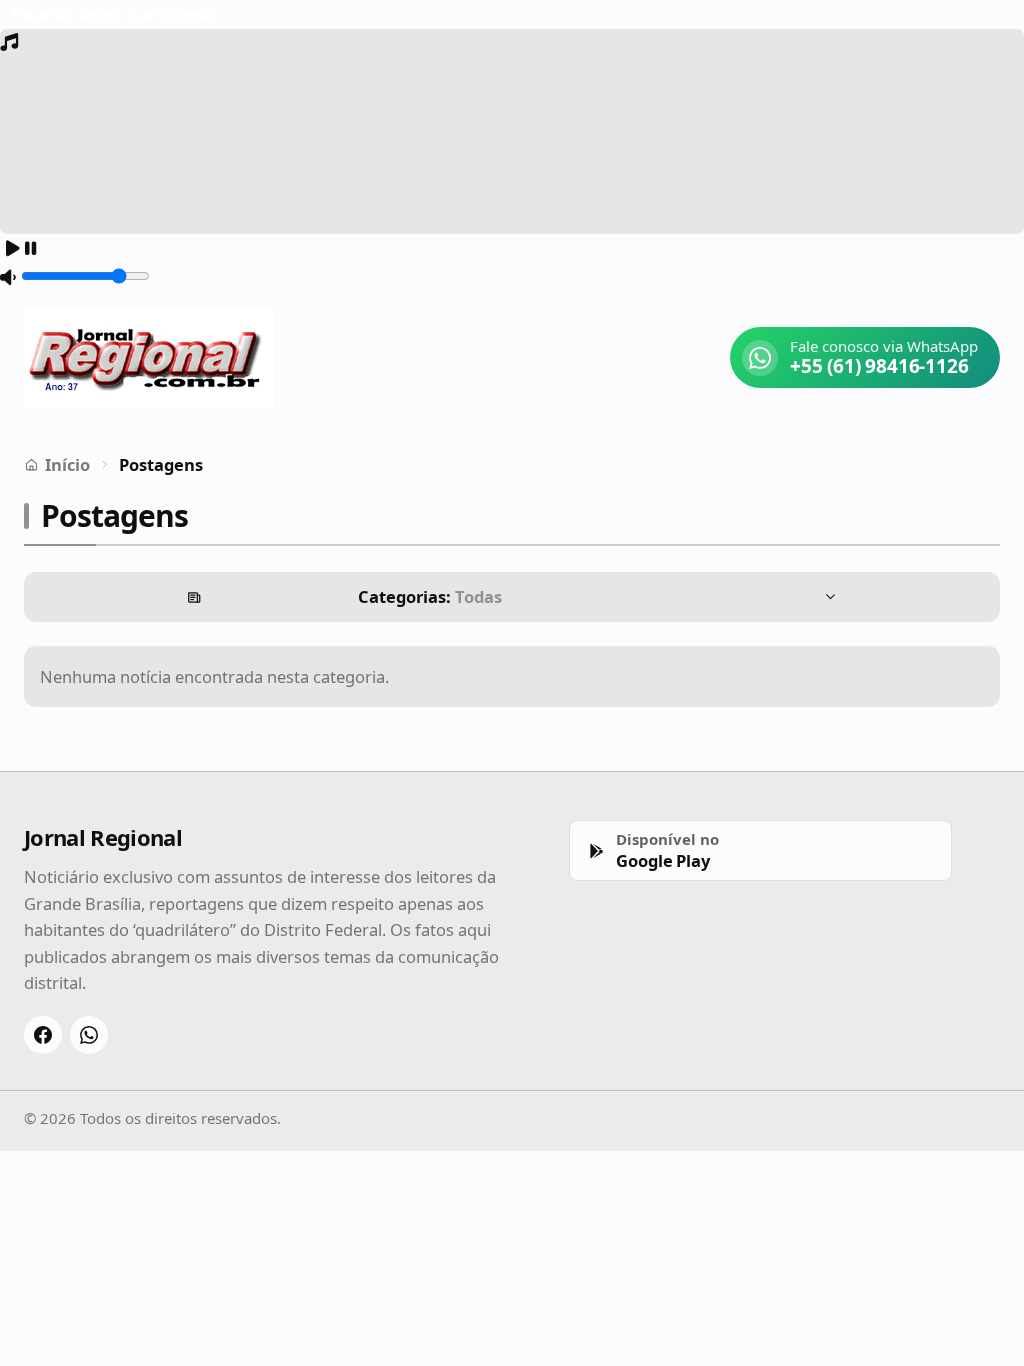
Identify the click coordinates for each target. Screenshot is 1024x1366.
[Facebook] (43, 1035)
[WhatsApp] (89, 1035)
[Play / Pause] (21, 249)
